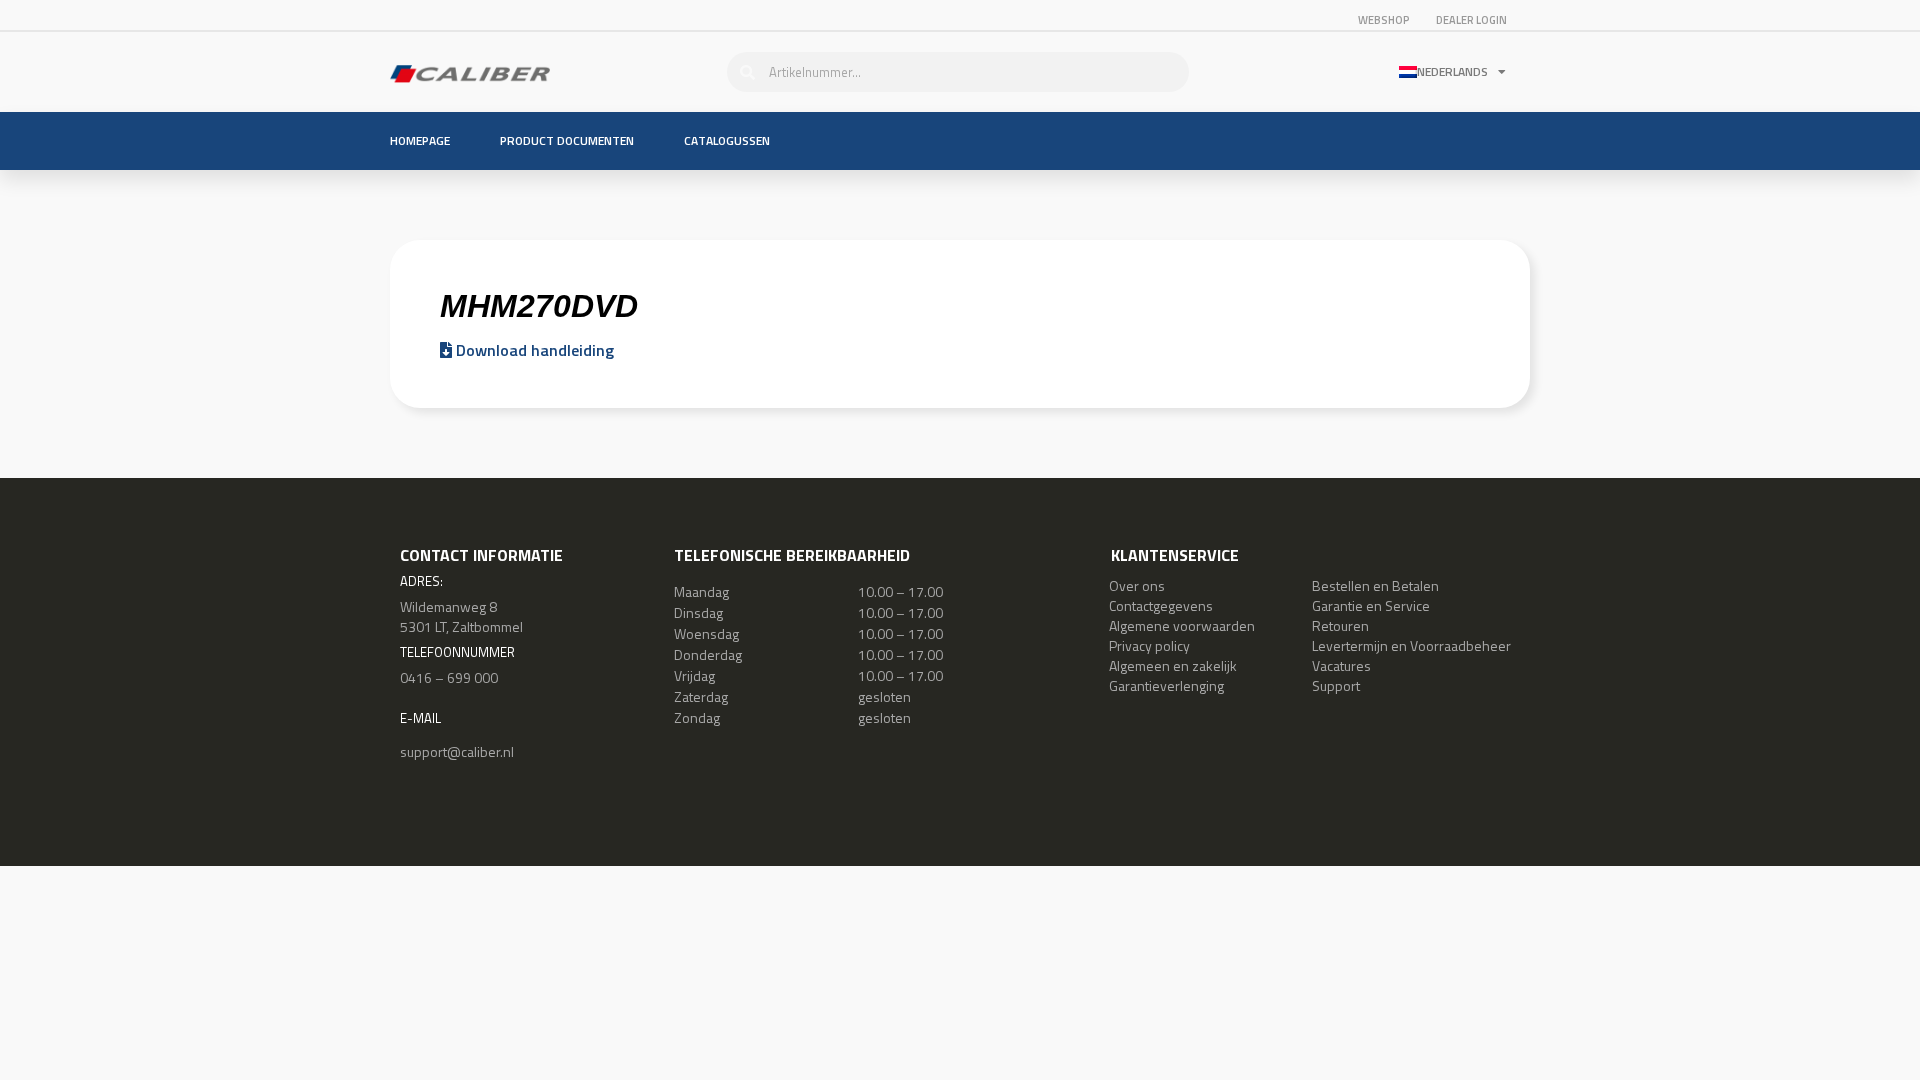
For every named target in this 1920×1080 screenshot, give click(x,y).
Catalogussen (727, 140)
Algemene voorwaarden (1182, 625)
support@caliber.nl (457, 751)
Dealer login (1471, 20)
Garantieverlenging (1166, 685)
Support (1336, 685)
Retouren (1340, 625)
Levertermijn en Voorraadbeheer (1411, 645)
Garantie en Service (1371, 605)
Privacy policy (1149, 645)
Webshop (1384, 20)
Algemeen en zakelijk (1173, 665)
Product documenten (567, 140)
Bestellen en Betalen (1375, 585)
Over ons (1137, 585)
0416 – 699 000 (449, 677)
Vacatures (1341, 665)
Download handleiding (533, 350)
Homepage (420, 140)
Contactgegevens (1161, 605)
